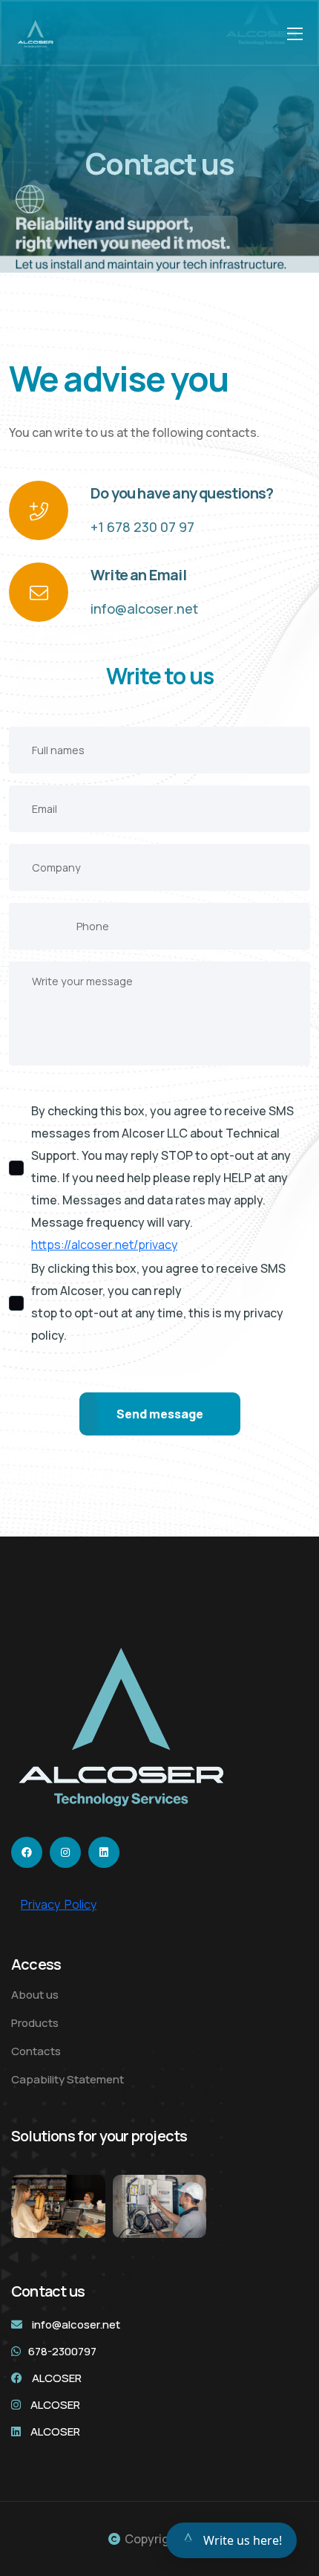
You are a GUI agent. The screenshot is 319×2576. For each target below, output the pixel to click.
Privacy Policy (59, 1904)
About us (35, 1995)
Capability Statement (68, 2079)
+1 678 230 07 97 (142, 527)
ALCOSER (57, 2378)
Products (35, 2023)
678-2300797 (62, 2351)
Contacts (36, 2051)
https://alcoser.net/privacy (104, 1245)
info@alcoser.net (144, 609)
